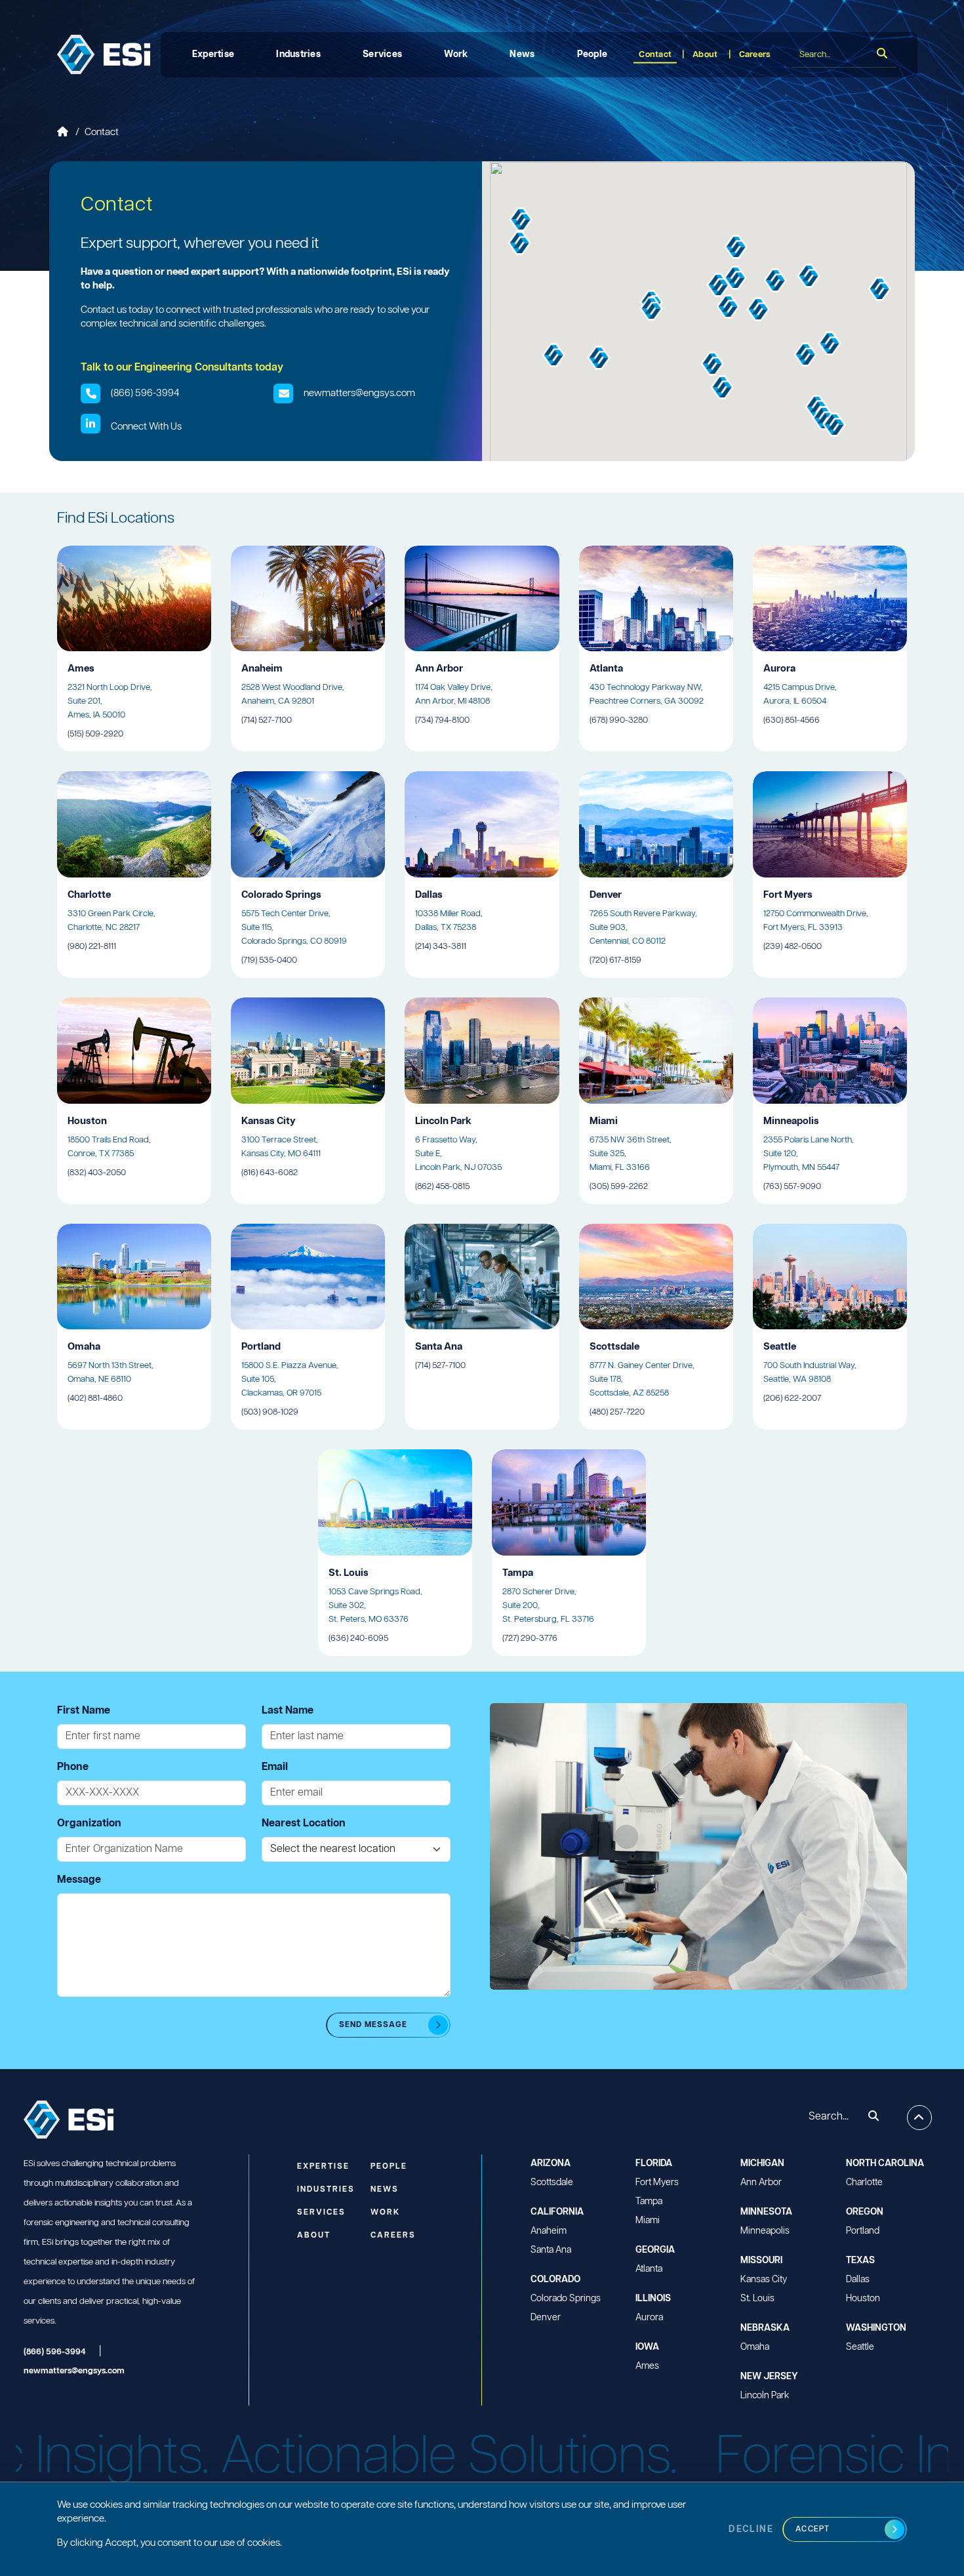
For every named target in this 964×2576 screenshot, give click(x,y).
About (705, 55)
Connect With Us (146, 427)
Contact (655, 55)
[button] (554, 355)
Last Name (288, 1711)
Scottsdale (552, 2183)
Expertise (213, 54)
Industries (298, 54)
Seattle (860, 2347)
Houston (863, 2299)
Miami (648, 2221)
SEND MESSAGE (373, 2025)
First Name (84, 1711)
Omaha (755, 2347)
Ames (647, 2366)
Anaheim (549, 2231)
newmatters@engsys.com (359, 393)
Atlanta (649, 2269)
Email (275, 1767)
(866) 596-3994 (145, 393)
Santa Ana (551, 2250)
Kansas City (764, 2280)
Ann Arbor (761, 2183)
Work (456, 54)
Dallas (858, 2280)
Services (382, 54)
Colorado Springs (566, 2299)
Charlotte (864, 2183)
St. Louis (757, 2299)
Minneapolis (765, 2231)
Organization (89, 1823)
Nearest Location (304, 1823)
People (592, 54)
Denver (546, 2318)
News (522, 54)
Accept (813, 2529)
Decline (751, 2529)
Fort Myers (657, 2183)
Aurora (649, 2318)
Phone (73, 1767)
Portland (863, 2231)
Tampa (649, 2202)
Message (79, 1880)
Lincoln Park (765, 2396)
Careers (755, 55)
